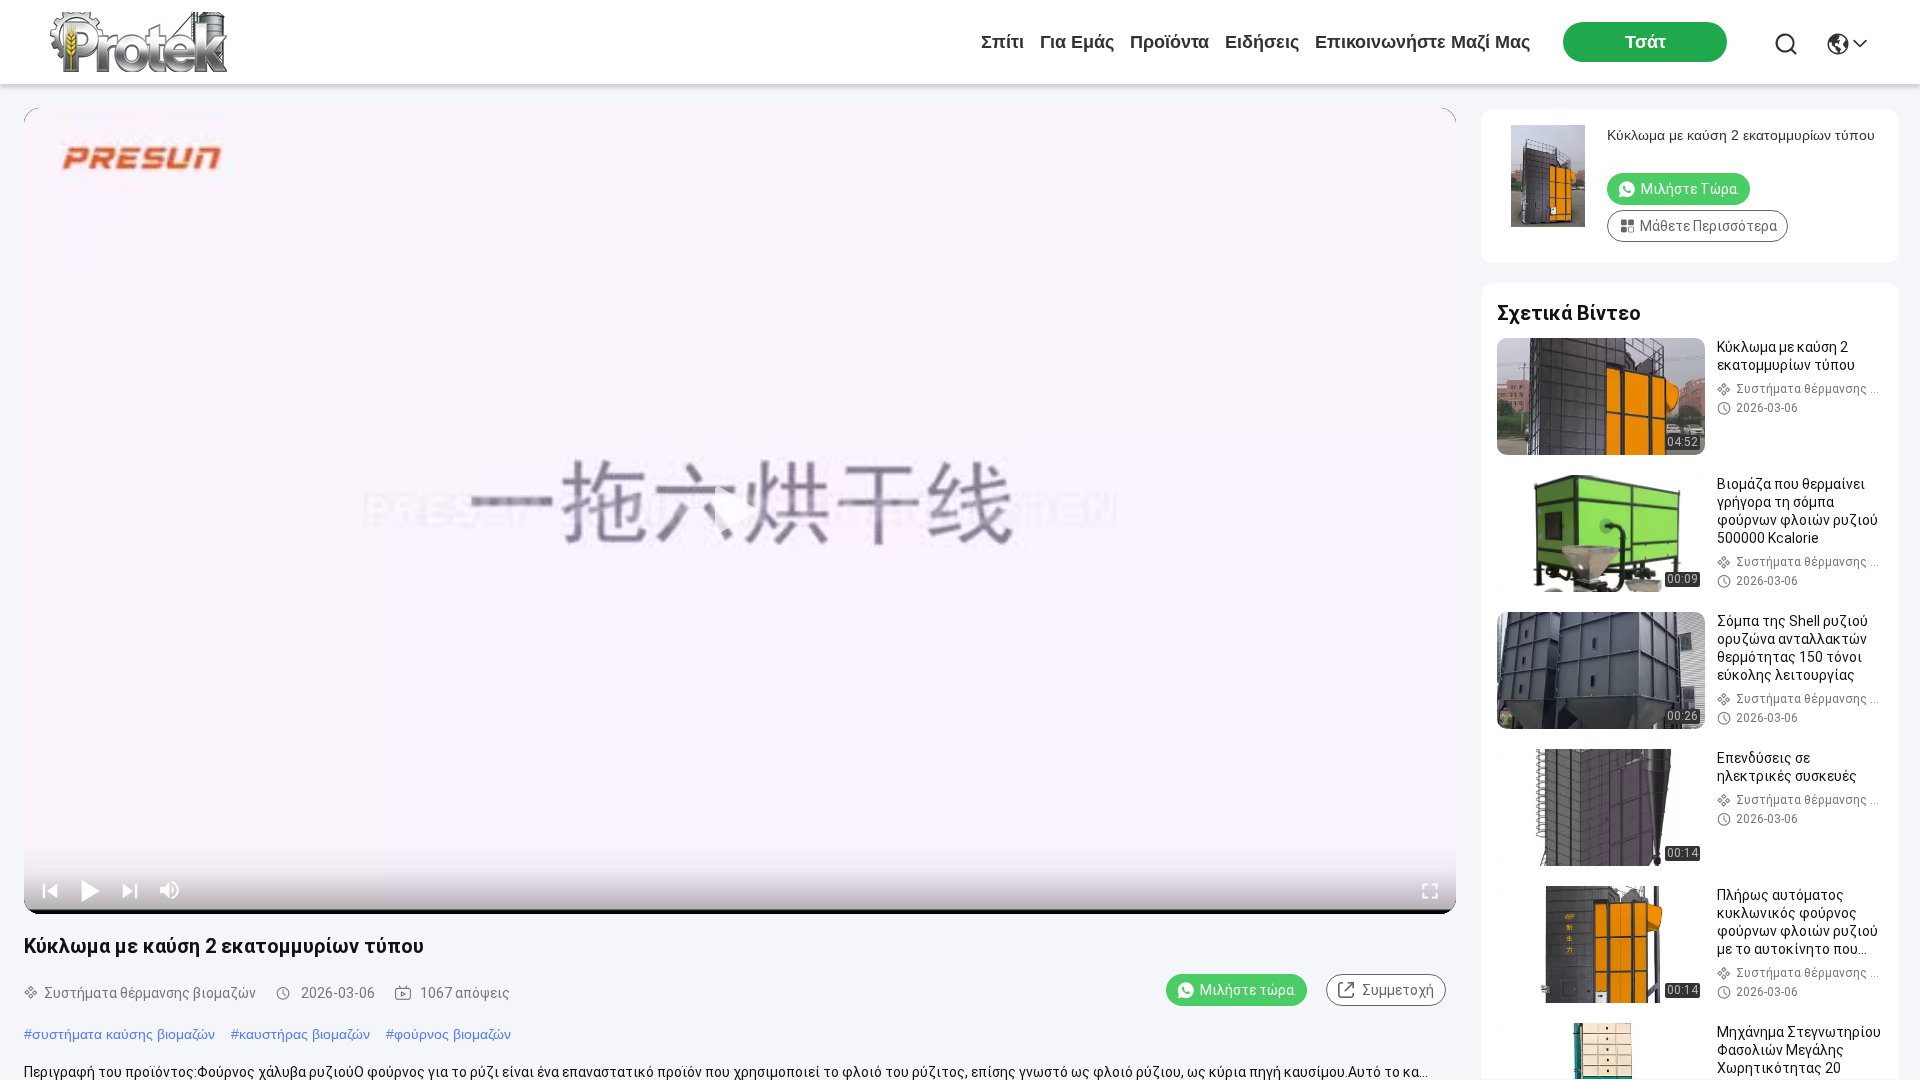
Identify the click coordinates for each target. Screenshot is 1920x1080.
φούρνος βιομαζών (452, 1034)
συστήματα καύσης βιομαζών (123, 1034)
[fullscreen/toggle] (1430, 890)
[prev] (50, 890)
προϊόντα (1169, 42)
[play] (740, 511)
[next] (130, 890)
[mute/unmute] (170, 890)
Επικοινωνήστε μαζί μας (1422, 42)
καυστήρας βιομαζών (304, 1034)
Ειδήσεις (1262, 42)
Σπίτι (1002, 42)
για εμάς (1077, 42)
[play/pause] (90, 890)
